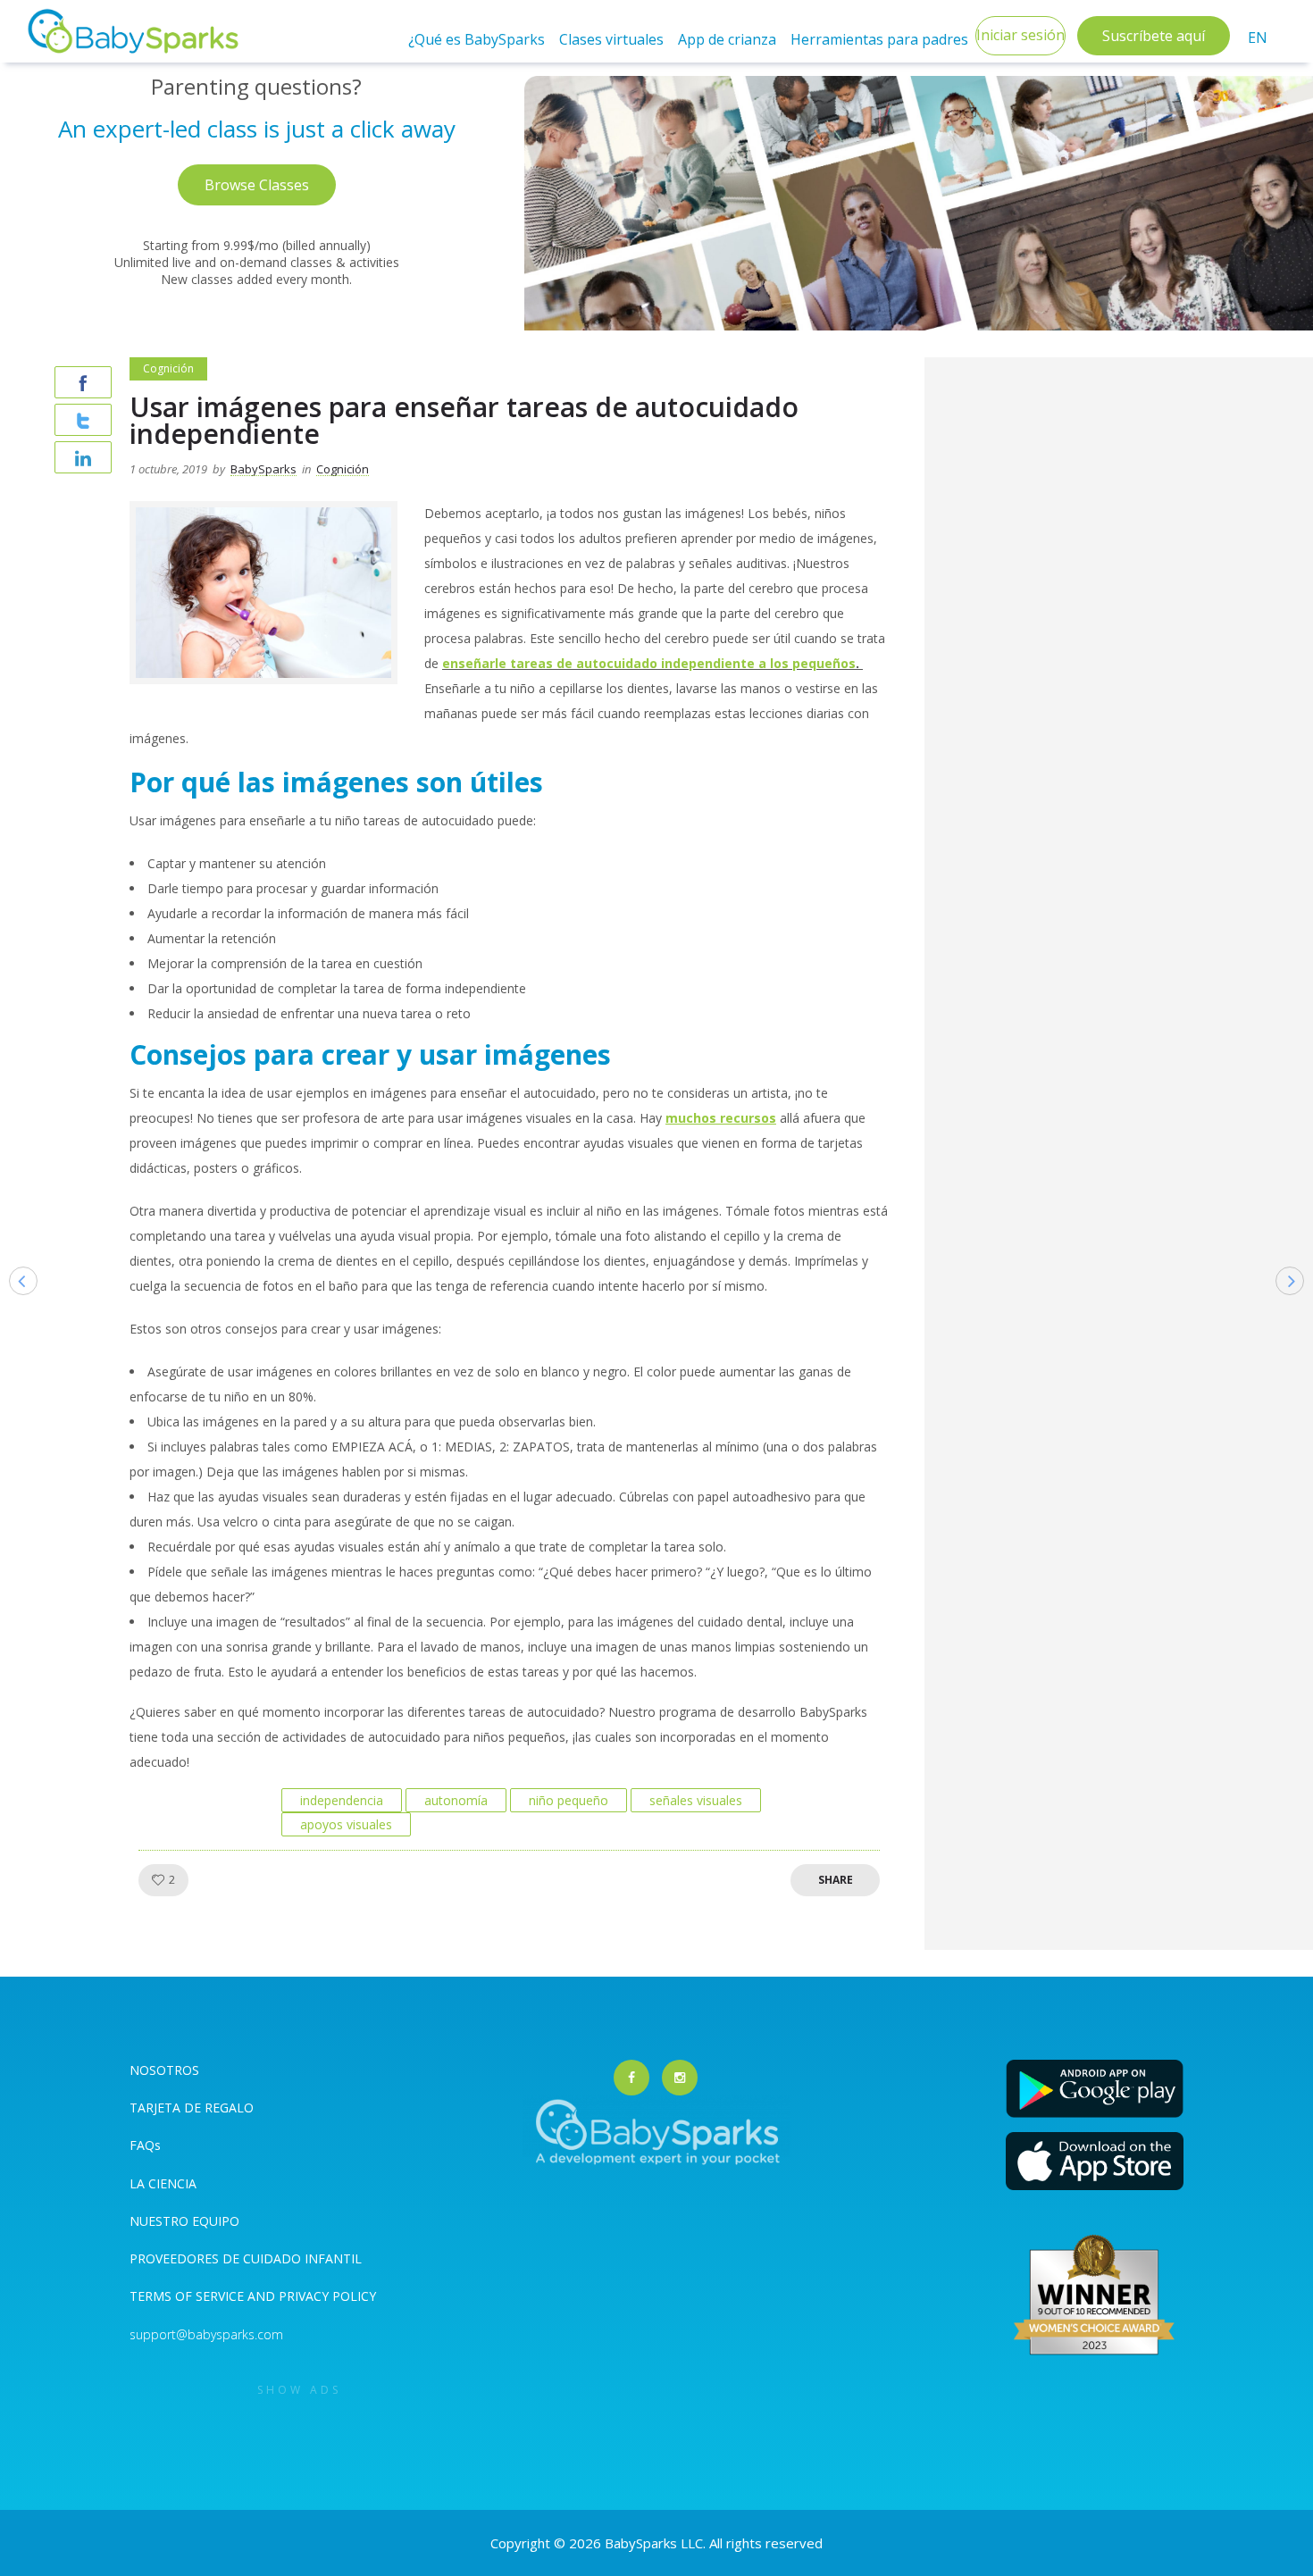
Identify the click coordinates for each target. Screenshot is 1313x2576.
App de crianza (727, 39)
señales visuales (696, 1800)
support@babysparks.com (206, 2334)
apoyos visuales (346, 1824)
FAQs (145, 2145)
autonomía (456, 1800)
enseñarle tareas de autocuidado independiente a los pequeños (649, 663)
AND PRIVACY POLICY (312, 2296)
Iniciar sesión (1020, 35)
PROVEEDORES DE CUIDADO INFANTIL (246, 2258)
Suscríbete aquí (1154, 36)
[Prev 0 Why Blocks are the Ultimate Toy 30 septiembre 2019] (14, 1309)
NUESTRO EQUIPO (184, 2221)
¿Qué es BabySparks (477, 39)
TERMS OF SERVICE (188, 2296)
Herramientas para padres (879, 39)
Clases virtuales (611, 39)
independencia (342, 1800)
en (1258, 38)
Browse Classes (257, 185)
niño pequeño (569, 1800)
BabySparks (263, 469)
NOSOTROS (164, 2070)
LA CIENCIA (163, 2183)
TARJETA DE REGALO (192, 2108)
